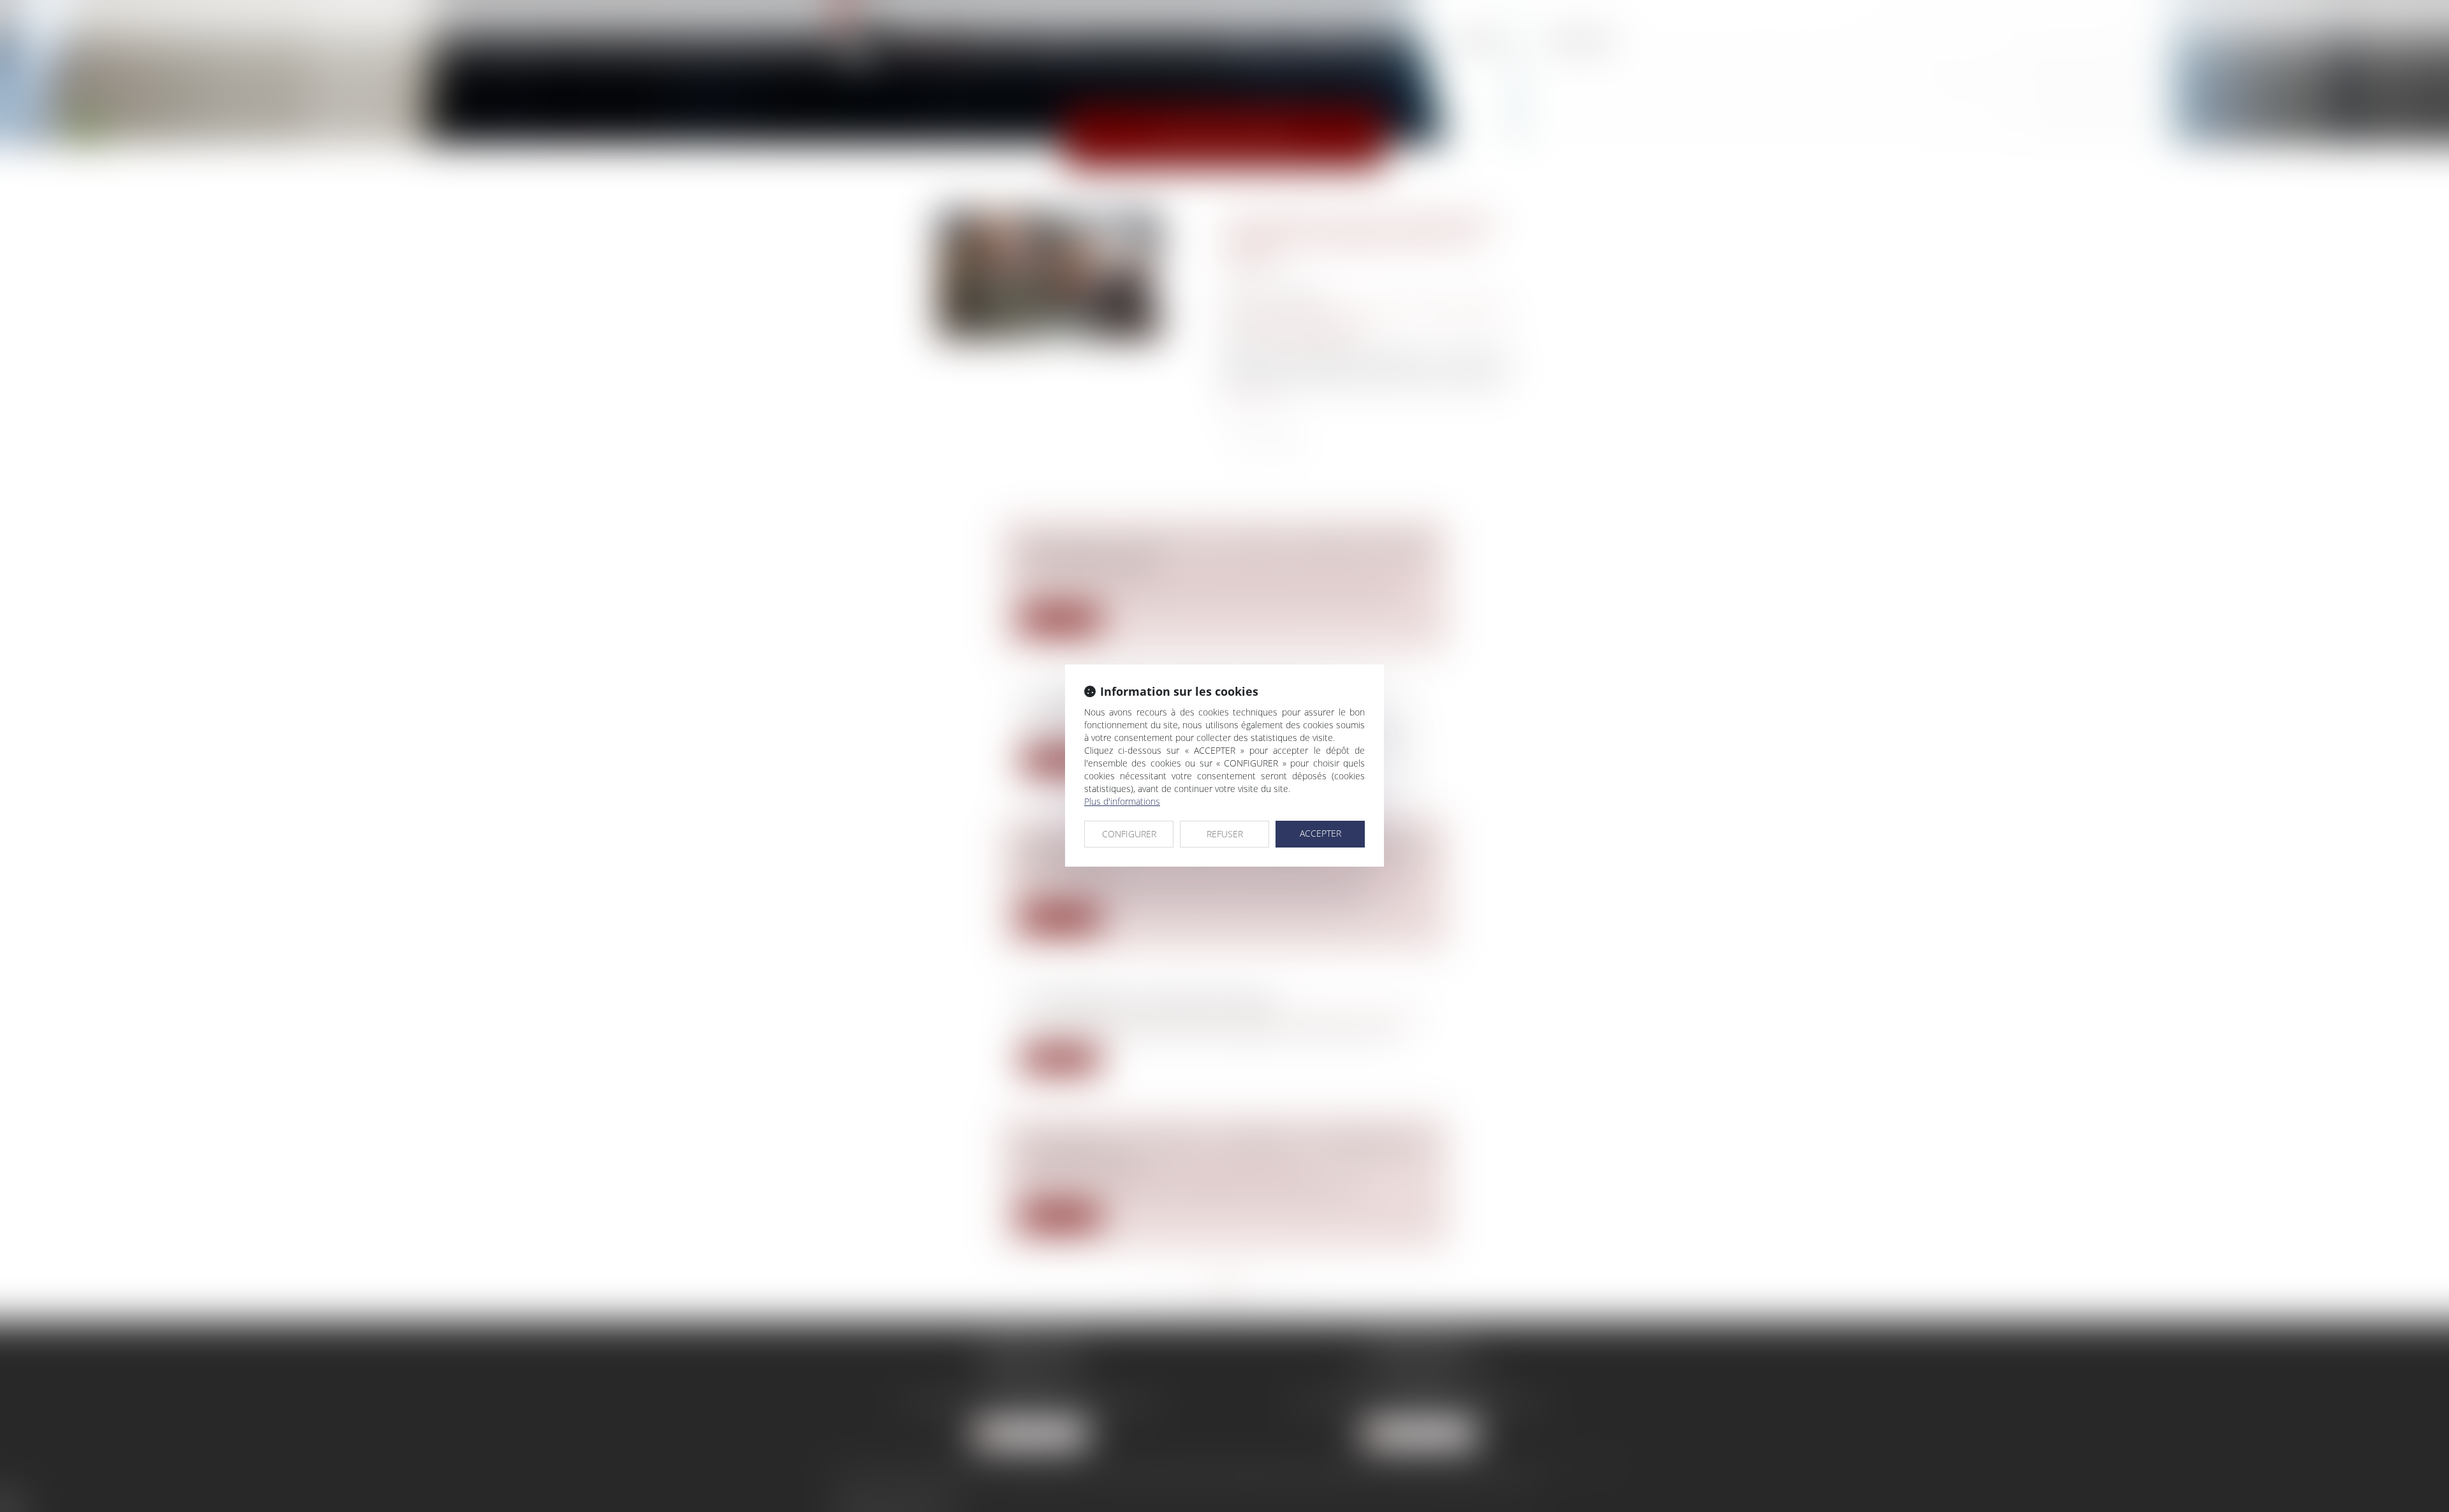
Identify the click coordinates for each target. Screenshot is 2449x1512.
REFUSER (1225, 834)
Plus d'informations (1122, 801)
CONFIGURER (1129, 834)
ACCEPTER (1320, 833)
